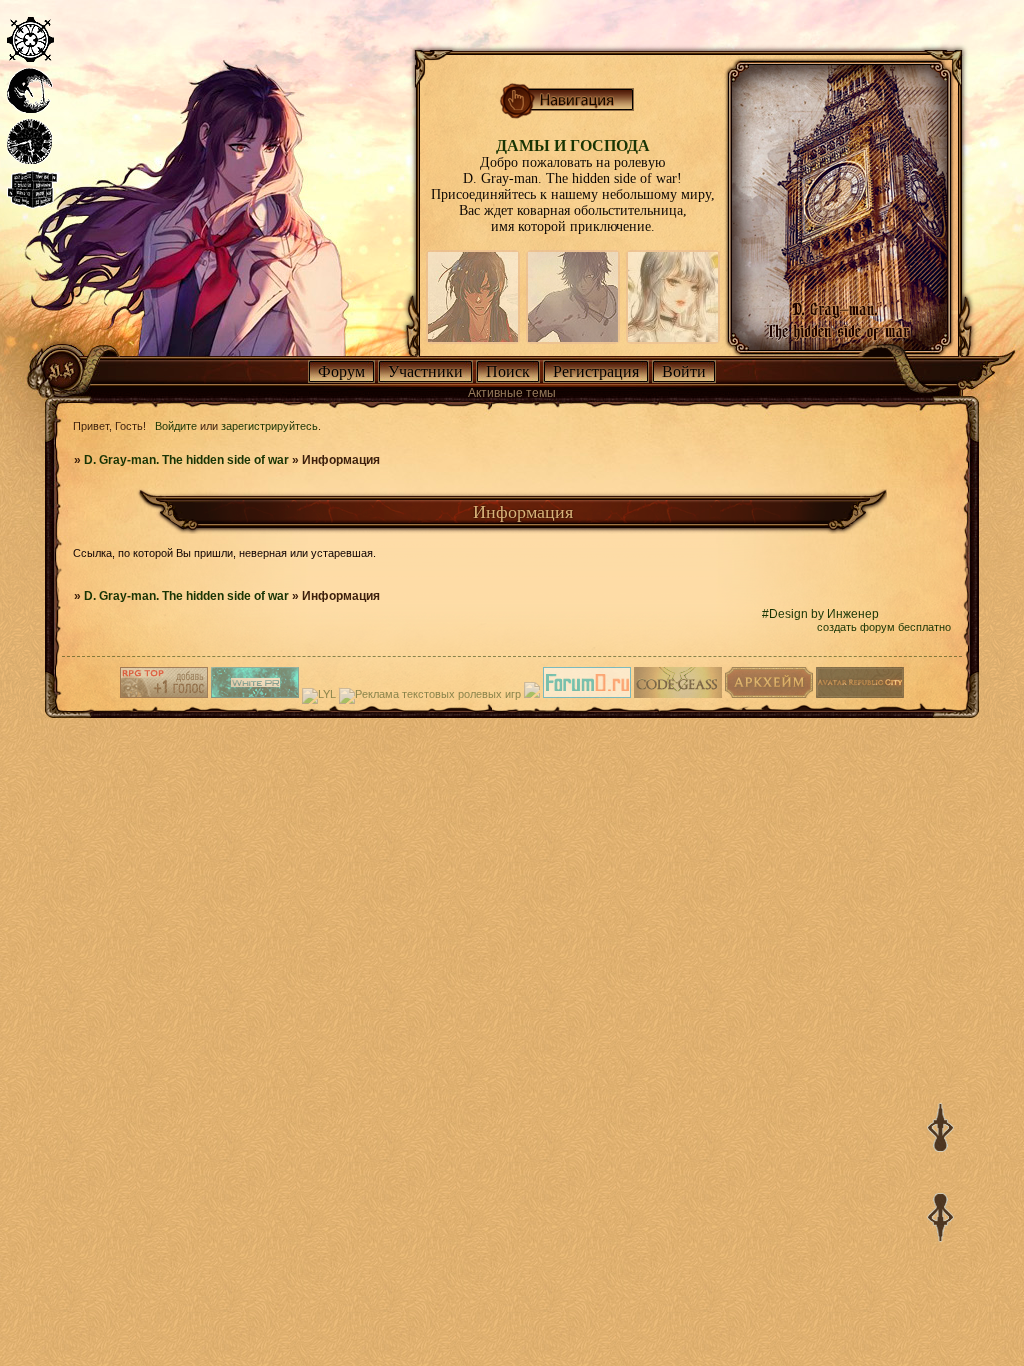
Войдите (176, 426)
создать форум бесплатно (884, 627)
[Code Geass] (678, 694)
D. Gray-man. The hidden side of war (186, 460)
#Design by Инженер (820, 614)
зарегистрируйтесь (269, 426)
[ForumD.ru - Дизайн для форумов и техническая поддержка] (587, 694)
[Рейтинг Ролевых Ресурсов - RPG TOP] (164, 694)
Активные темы (512, 393)
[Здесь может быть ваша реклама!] (255, 694)
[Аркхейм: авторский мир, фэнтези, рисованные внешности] (769, 694)
